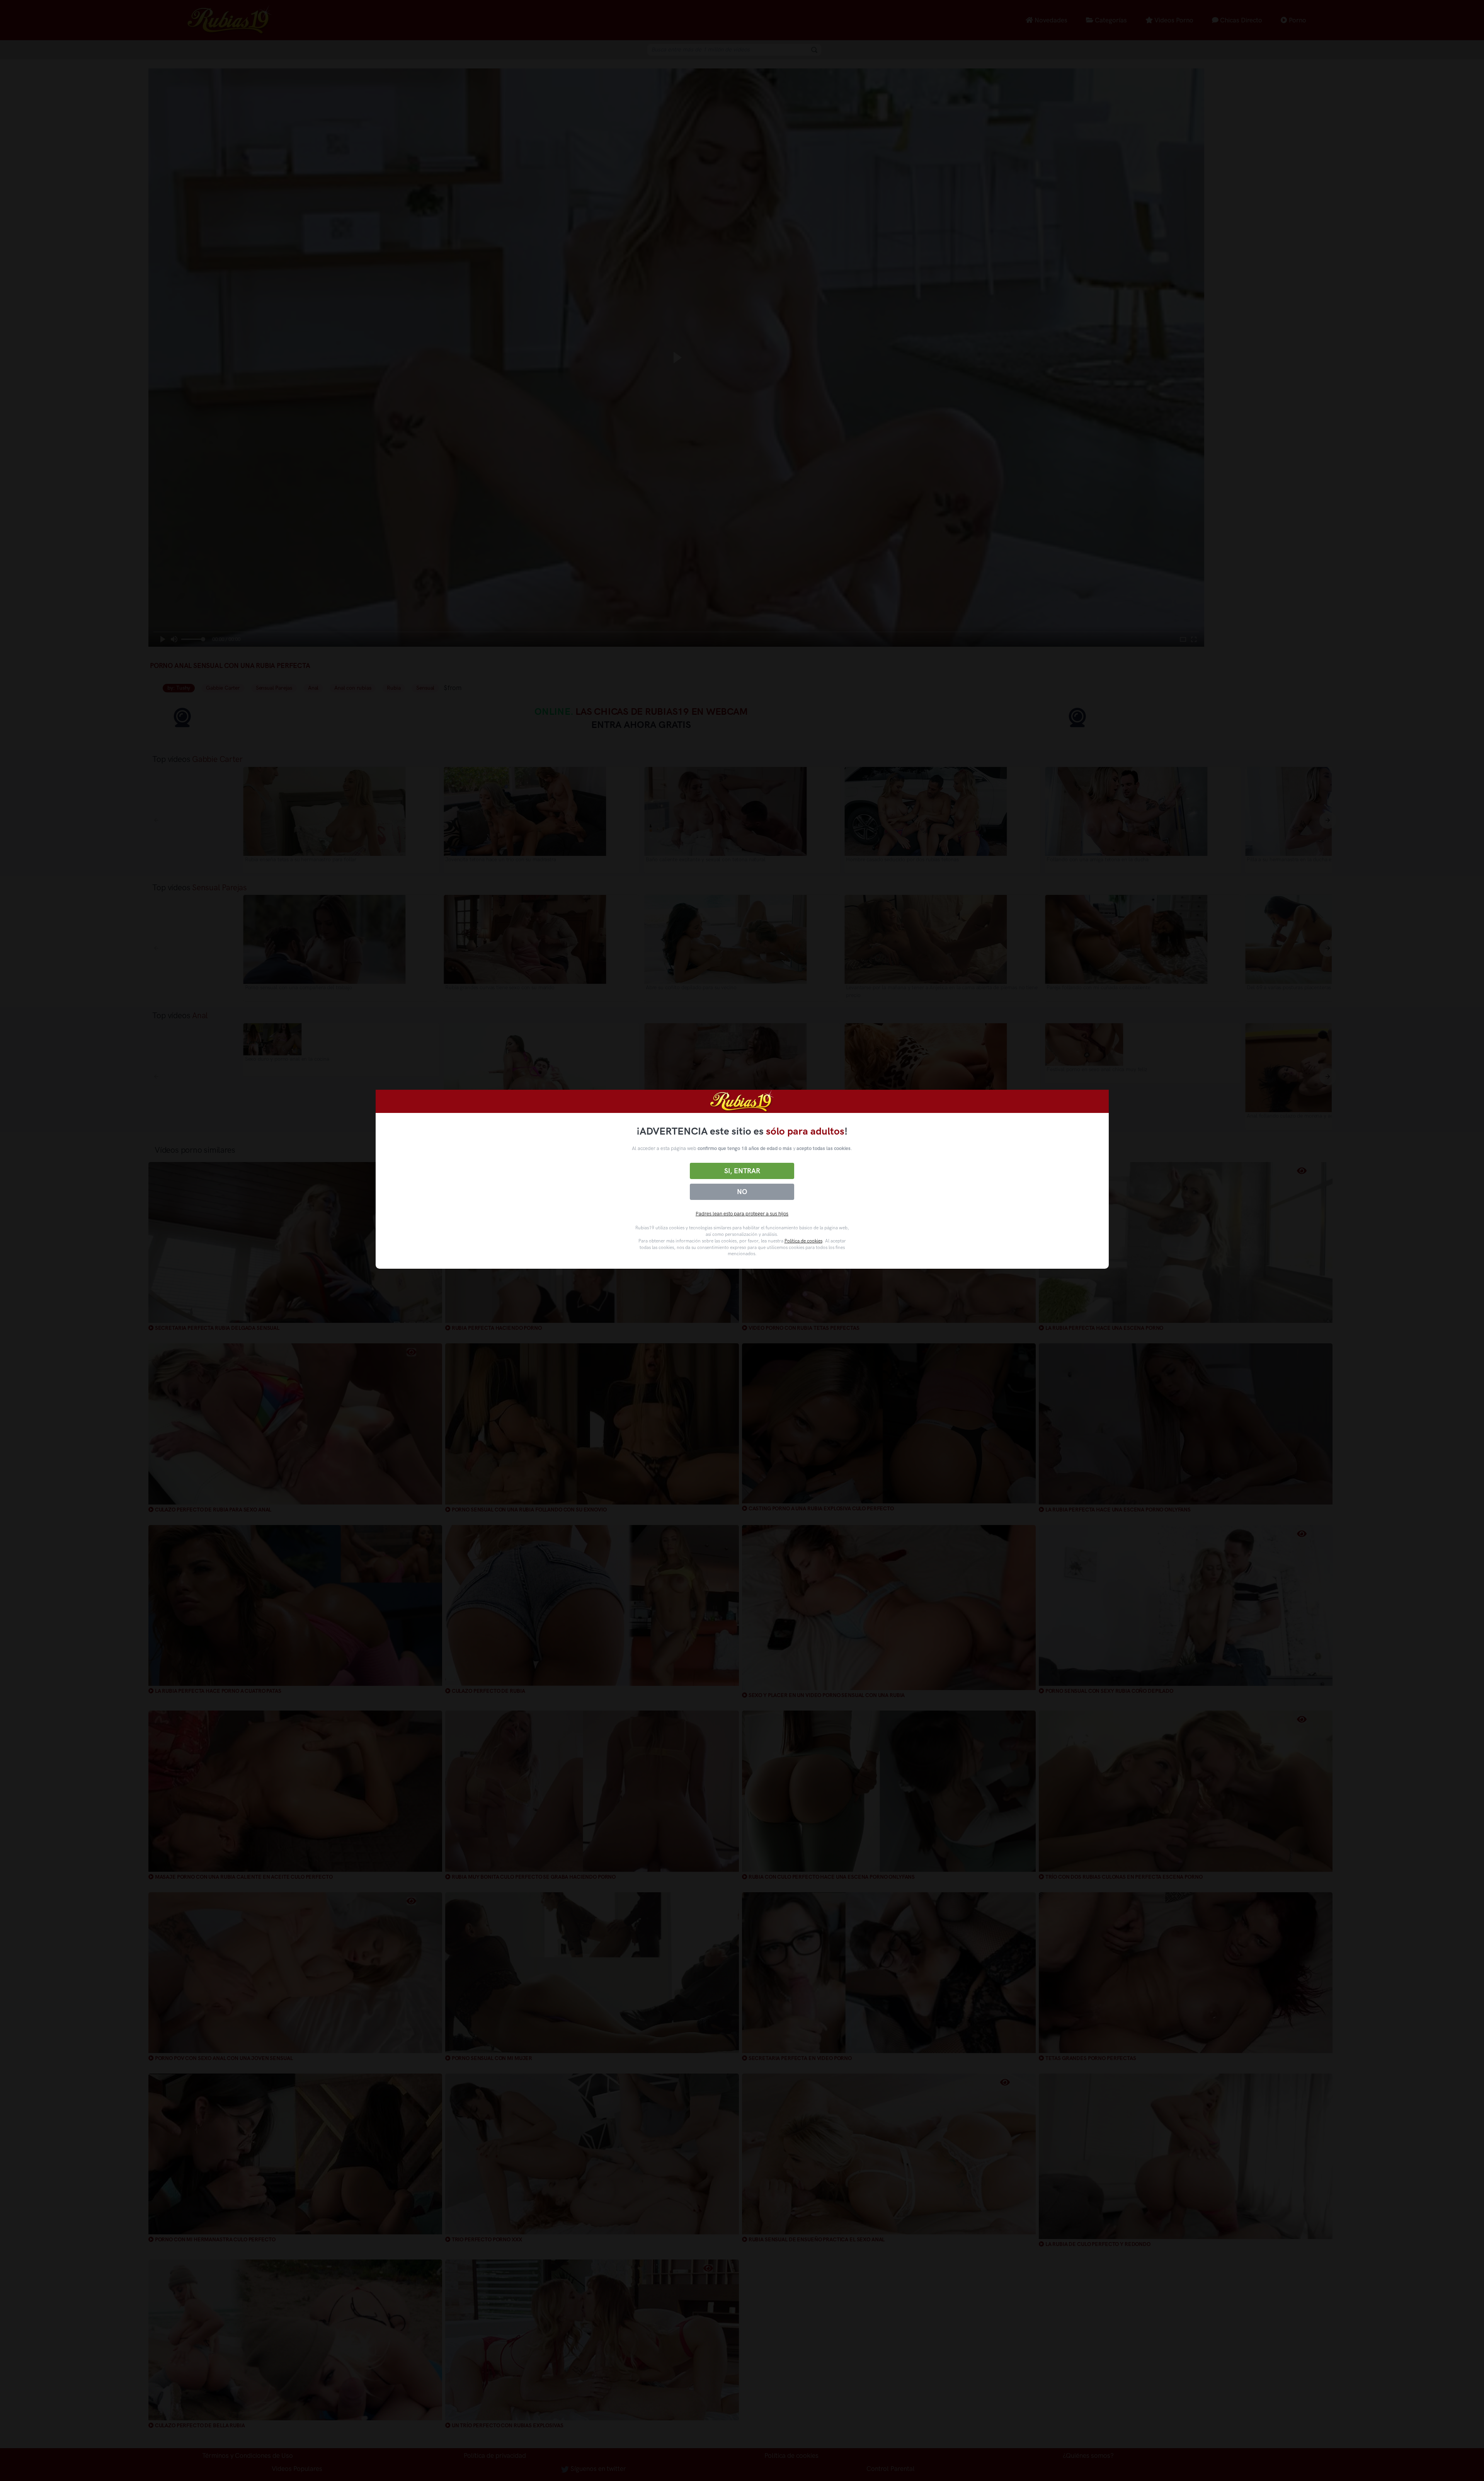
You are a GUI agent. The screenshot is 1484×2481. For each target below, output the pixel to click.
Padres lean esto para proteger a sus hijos (742, 1214)
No (742, 1192)
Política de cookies (803, 1241)
